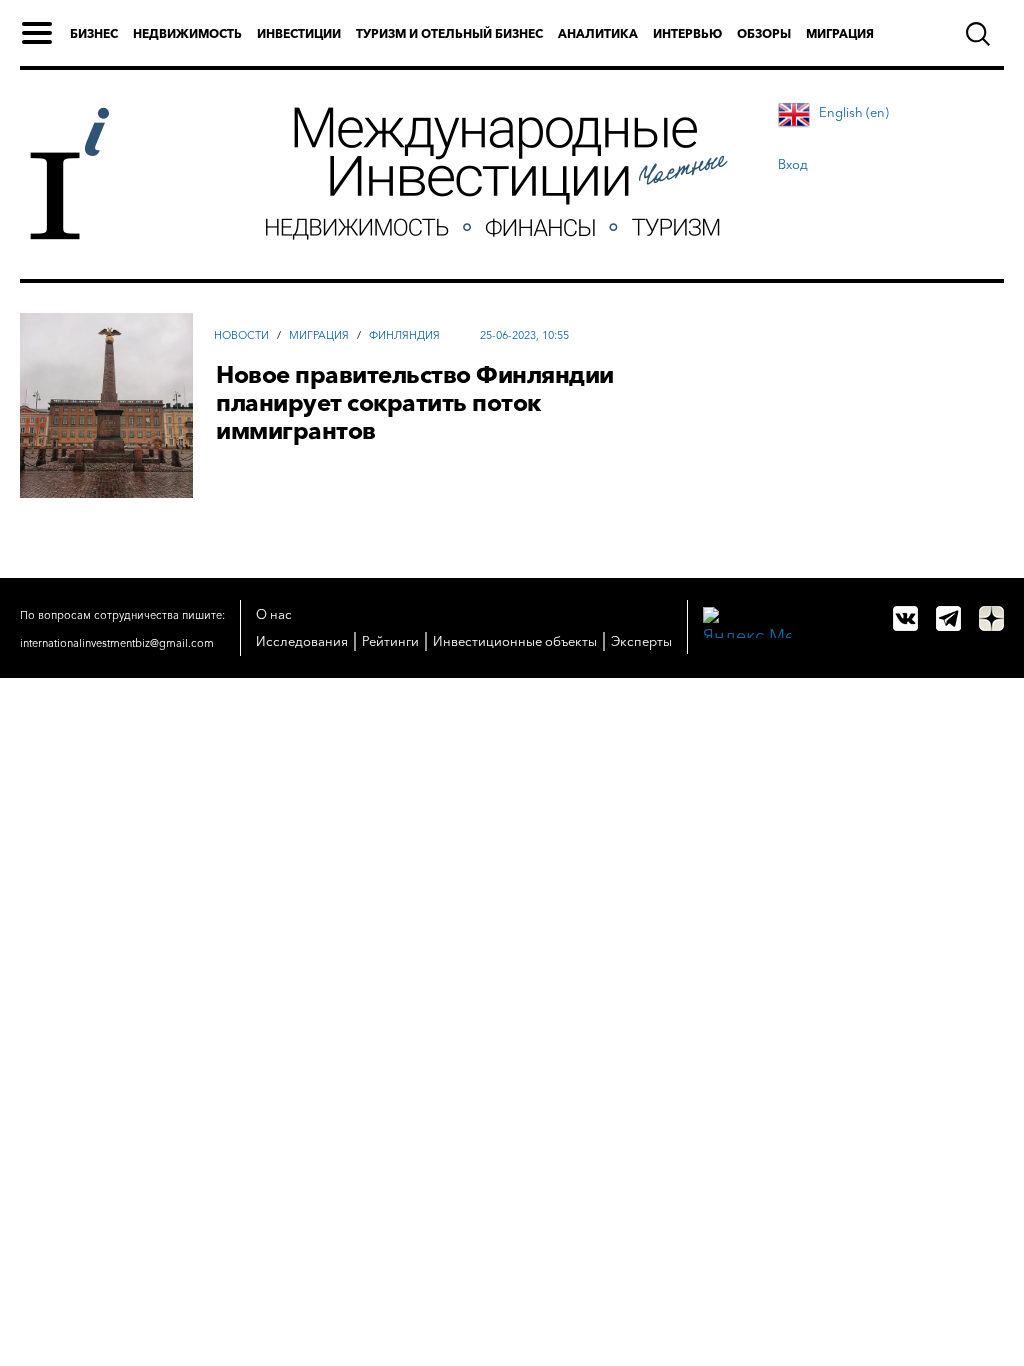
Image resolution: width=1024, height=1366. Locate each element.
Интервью (687, 33)
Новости (241, 335)
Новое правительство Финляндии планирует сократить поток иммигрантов (415, 403)
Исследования (302, 641)
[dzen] (991, 618)
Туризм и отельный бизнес (449, 33)
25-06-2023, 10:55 (524, 335)
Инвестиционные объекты (515, 641)
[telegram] (948, 618)
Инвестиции (299, 33)
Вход (793, 164)
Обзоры (764, 33)
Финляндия (404, 335)
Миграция (840, 33)
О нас (274, 614)
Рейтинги (390, 641)
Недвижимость (187, 33)
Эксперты (641, 641)
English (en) (854, 112)
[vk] (905, 618)
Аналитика (598, 33)
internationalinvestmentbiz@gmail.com (117, 643)
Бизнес (94, 33)
